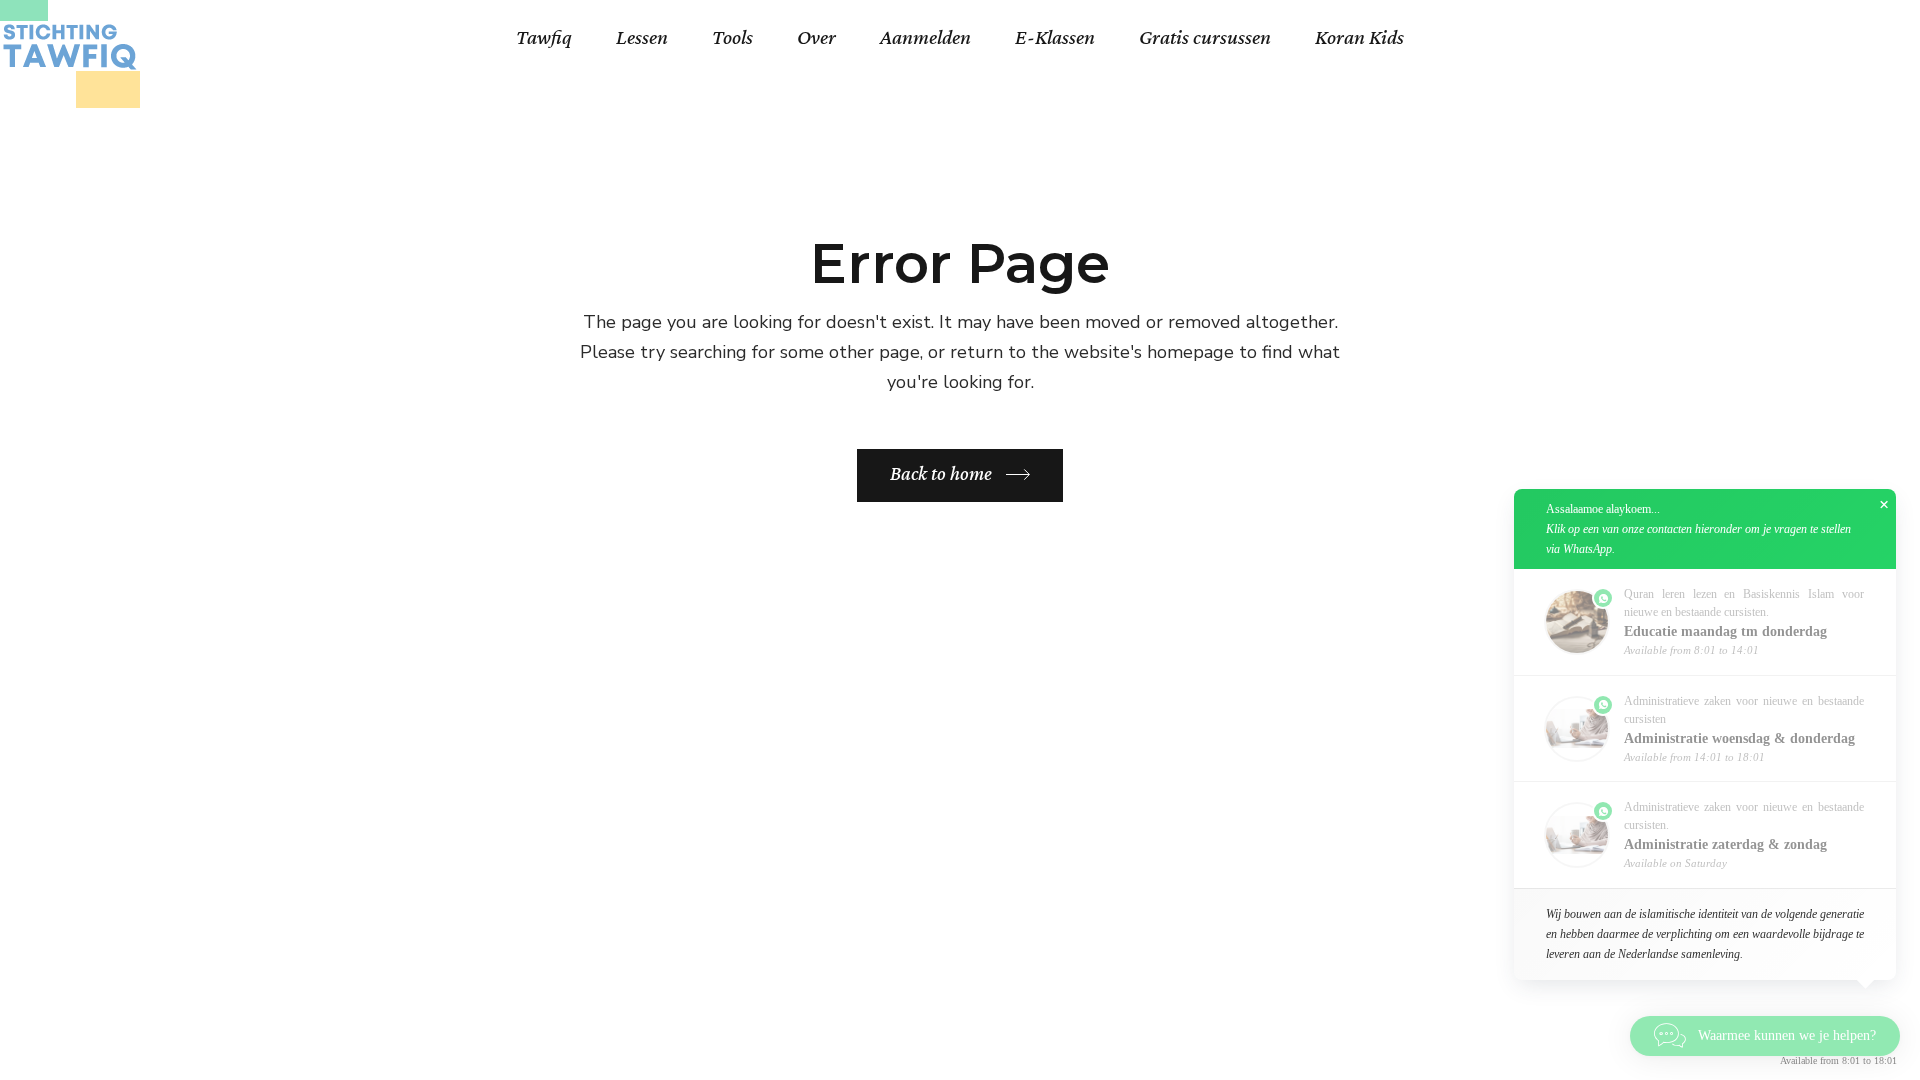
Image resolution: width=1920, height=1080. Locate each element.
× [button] (1884, 505)
